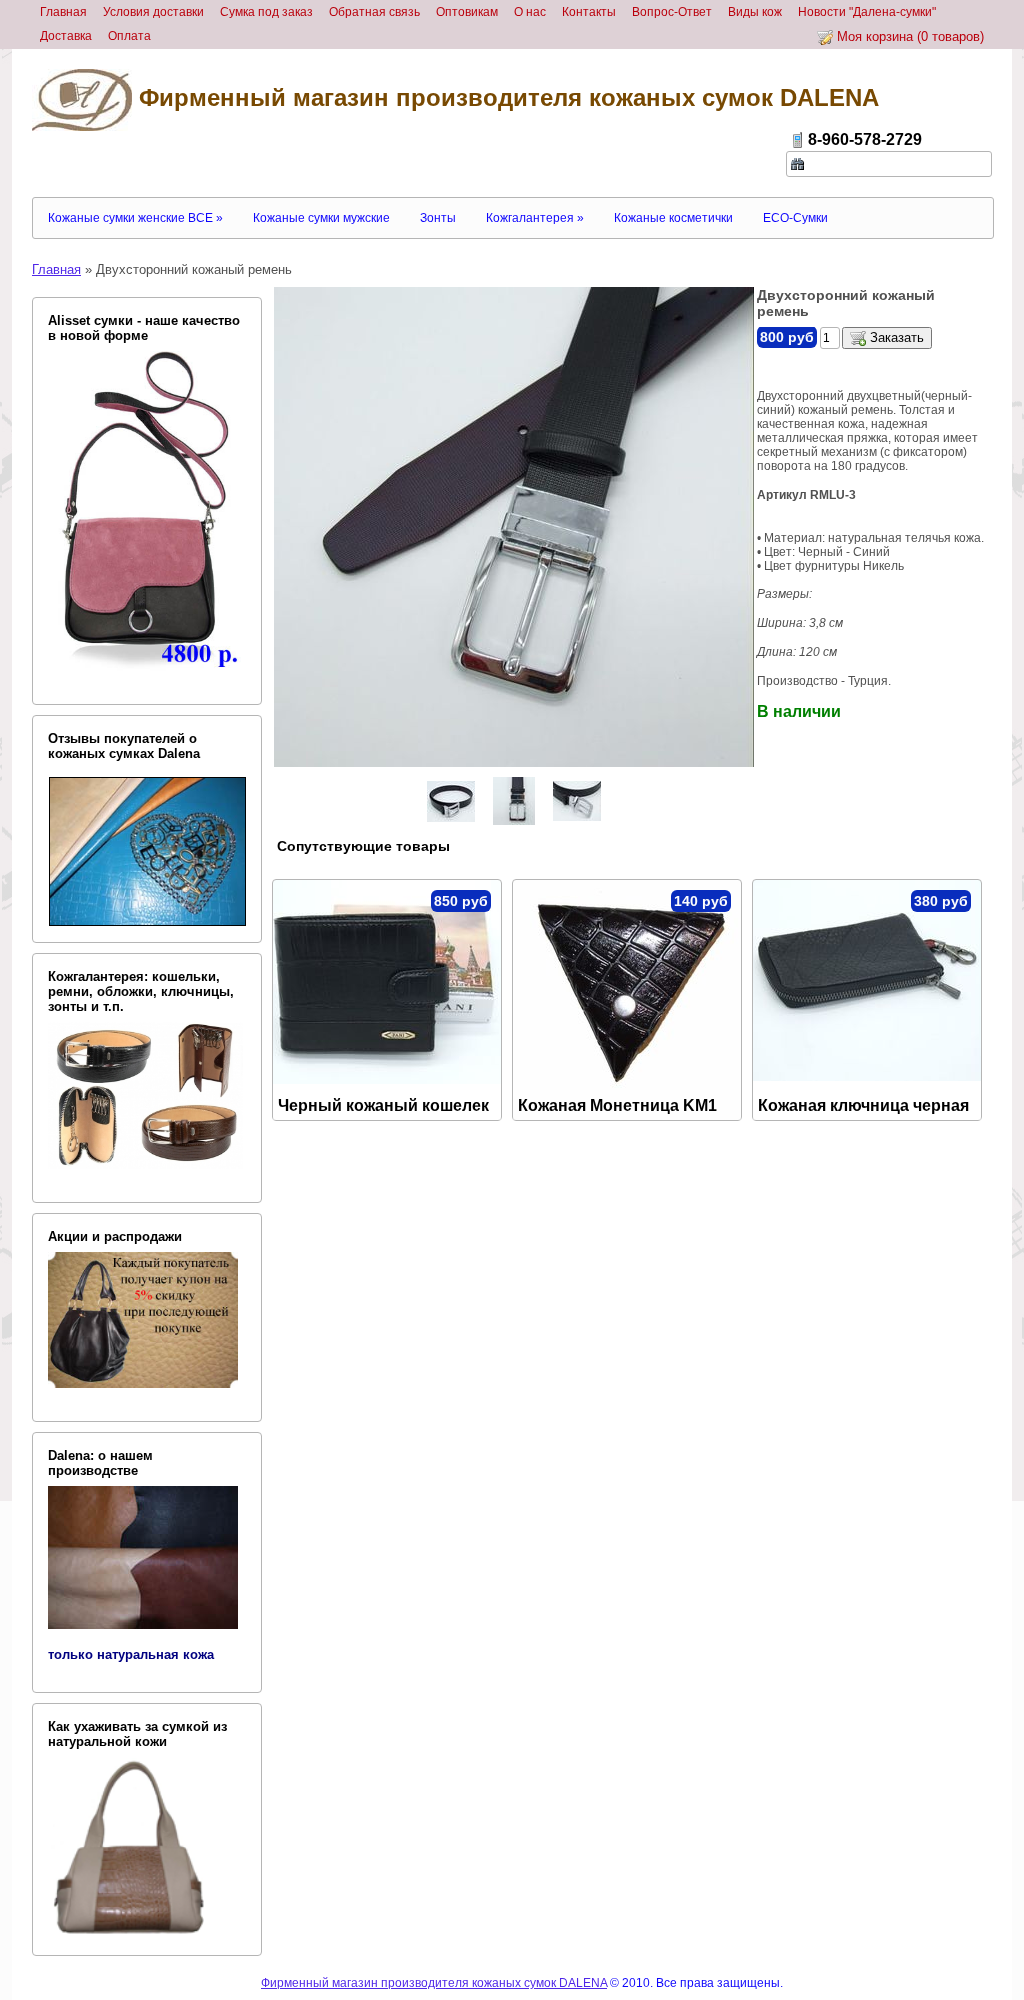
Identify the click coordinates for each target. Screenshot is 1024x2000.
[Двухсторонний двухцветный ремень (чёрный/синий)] (451, 801)
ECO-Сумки (795, 218)
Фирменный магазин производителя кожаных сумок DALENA (505, 97)
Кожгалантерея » (535, 218)
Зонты (438, 218)
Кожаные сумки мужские (321, 218)
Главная (56, 269)
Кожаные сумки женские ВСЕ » (135, 218)
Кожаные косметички (673, 218)
